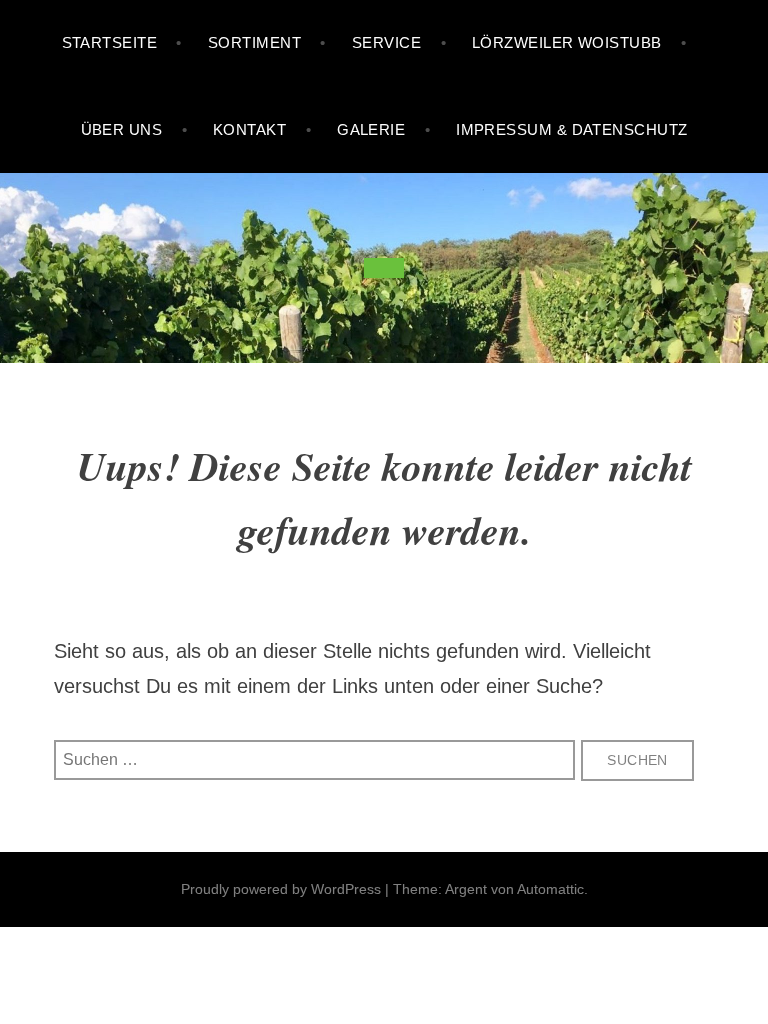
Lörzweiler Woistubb (567, 42)
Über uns (122, 129)
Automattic (550, 889)
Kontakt (249, 129)
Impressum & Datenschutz (571, 129)
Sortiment (254, 42)
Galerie (371, 129)
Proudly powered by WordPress (281, 889)
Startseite (110, 42)
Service (386, 42)
